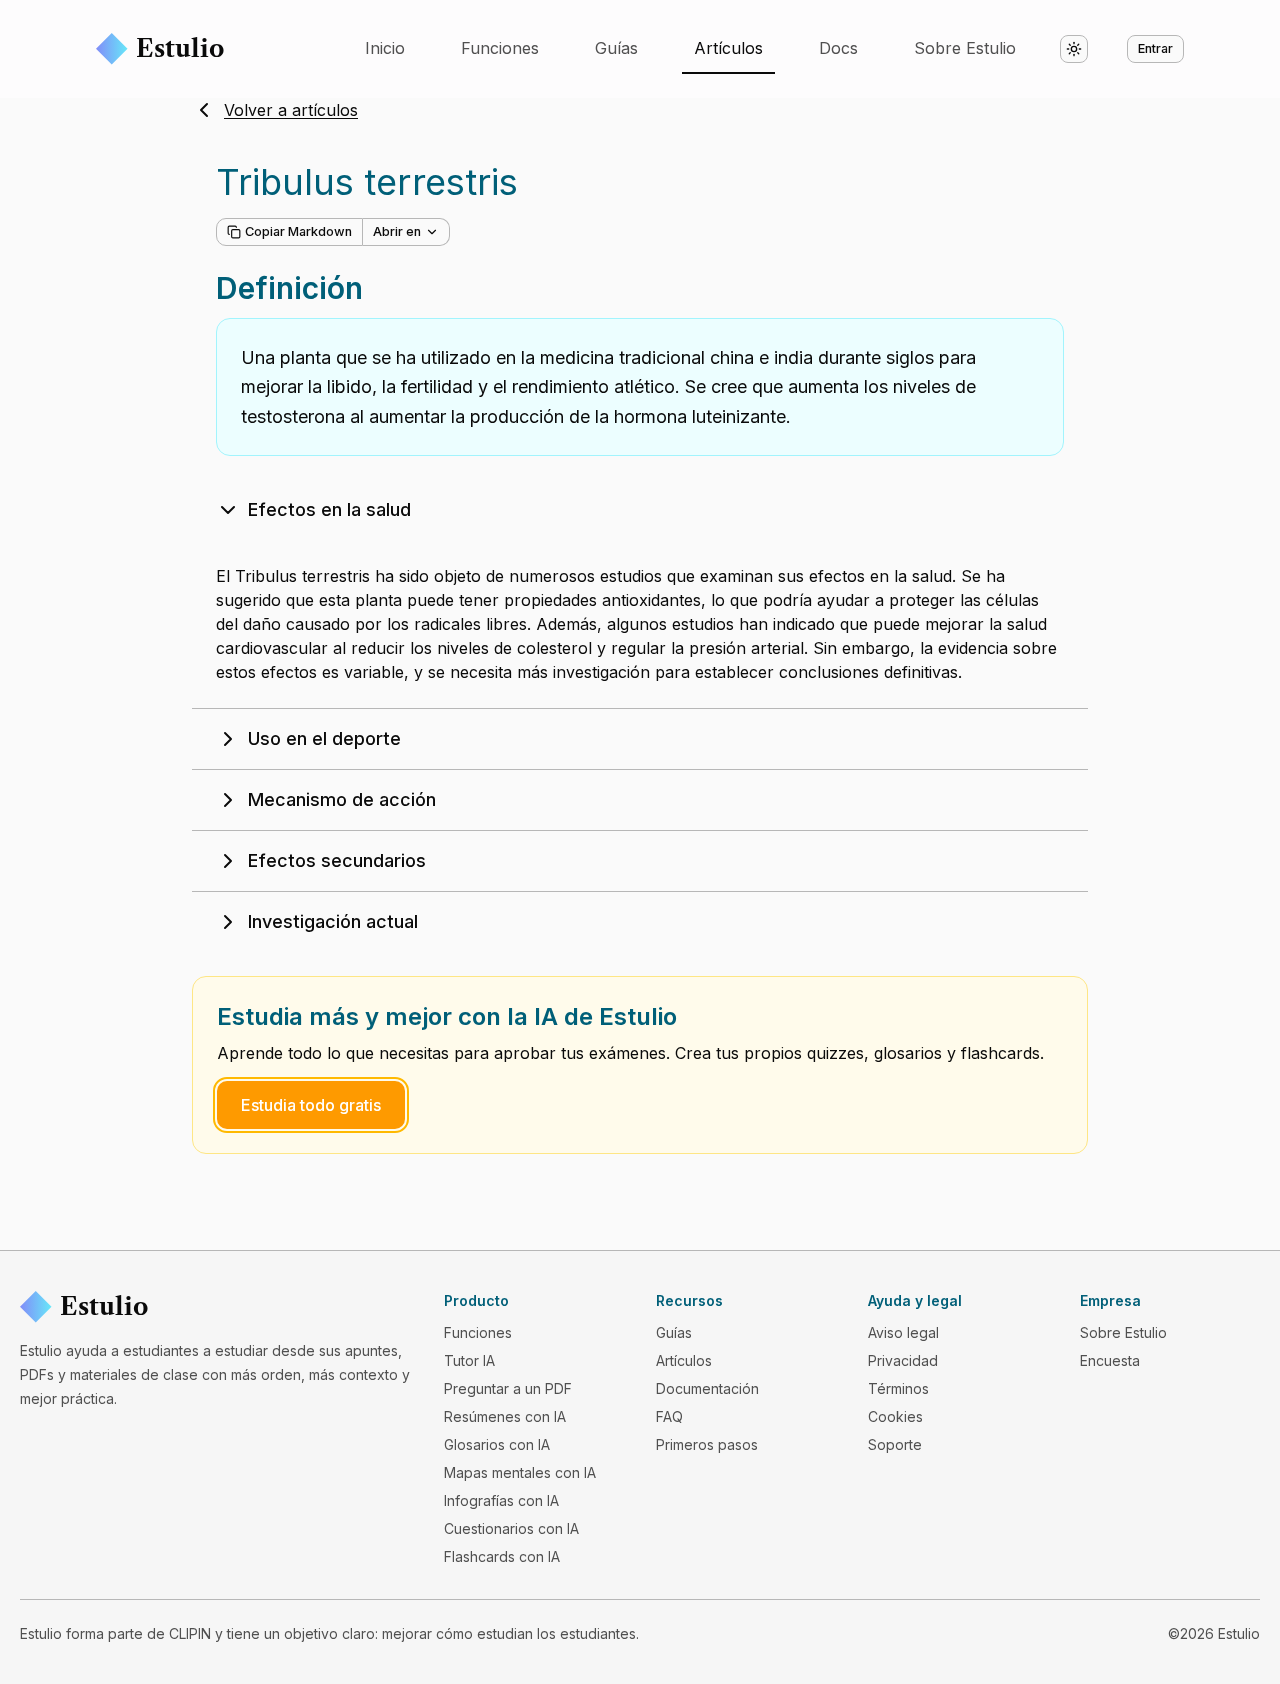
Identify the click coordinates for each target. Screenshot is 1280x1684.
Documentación (707, 1388)
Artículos (728, 48)
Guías (616, 48)
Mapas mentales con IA (520, 1472)
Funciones (500, 48)
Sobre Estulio (965, 48)
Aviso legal (903, 1332)
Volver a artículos (291, 110)
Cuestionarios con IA (511, 1528)
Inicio (385, 48)
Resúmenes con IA (505, 1416)
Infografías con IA (501, 1500)
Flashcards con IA (502, 1556)
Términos (898, 1388)
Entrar (1155, 48)
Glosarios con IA (497, 1444)
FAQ (669, 1416)
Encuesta (1110, 1360)
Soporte (895, 1444)
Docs (838, 48)
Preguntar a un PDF (508, 1388)
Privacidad (903, 1360)
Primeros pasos (707, 1444)
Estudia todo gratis (311, 1105)
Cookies (895, 1416)
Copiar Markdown (298, 231)
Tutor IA (469, 1360)
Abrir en (397, 231)
